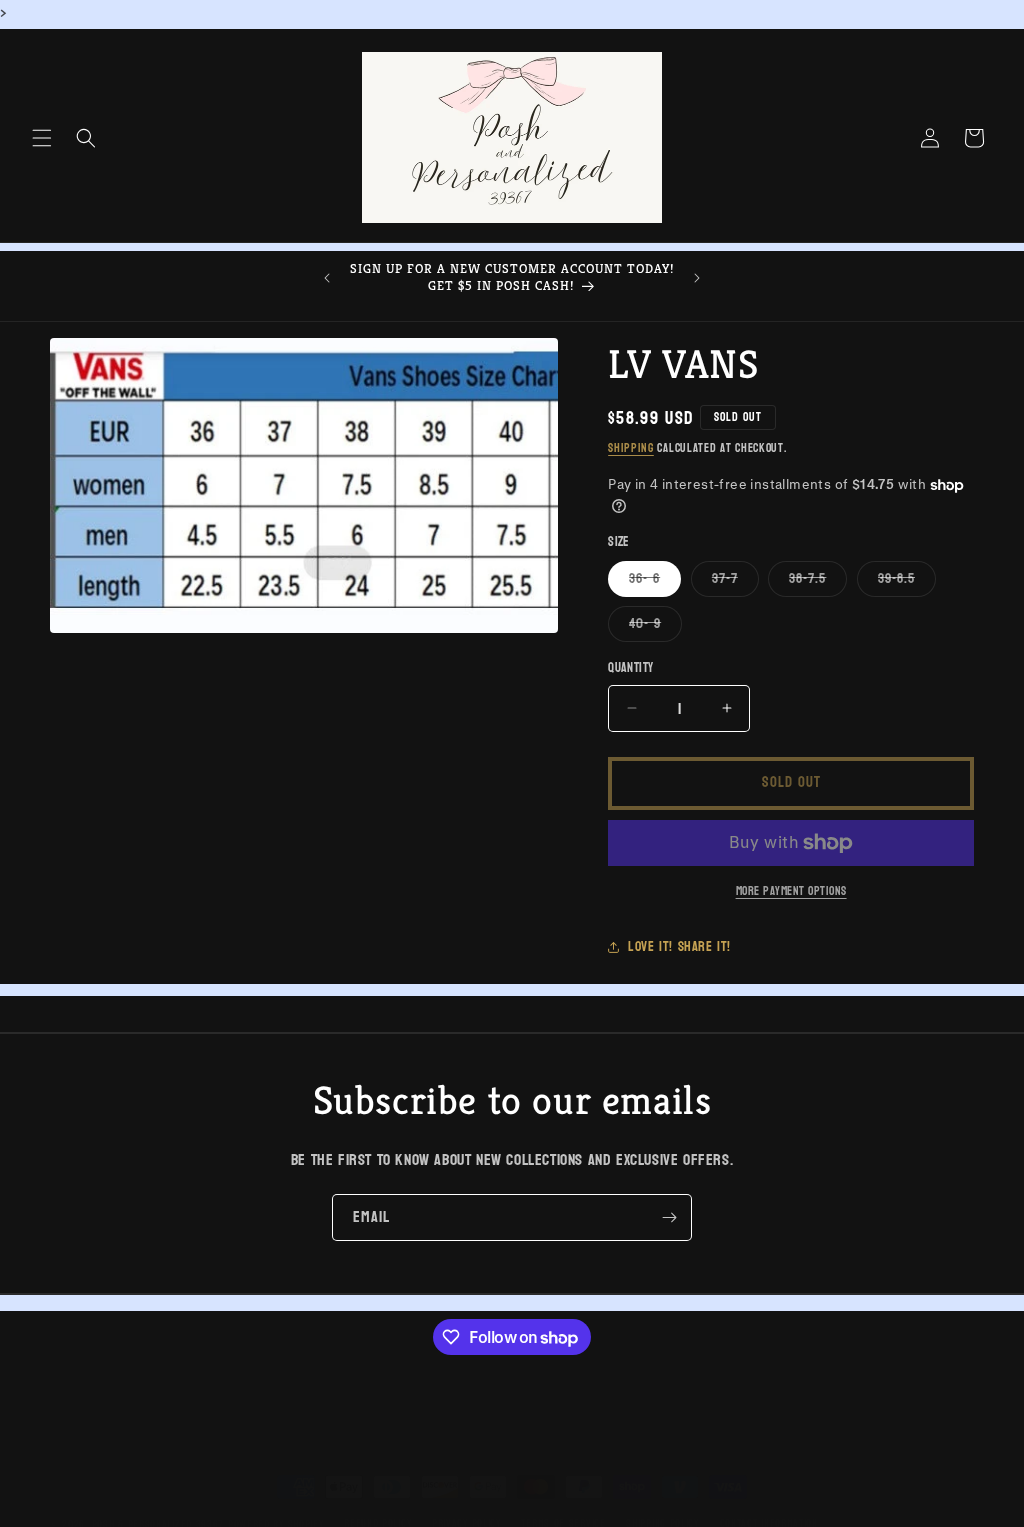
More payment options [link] (791, 891)
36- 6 (655, 581)
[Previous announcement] (327, 278)
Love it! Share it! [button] (679, 946)
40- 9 (655, 626)
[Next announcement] (697, 278)
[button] (42, 138)
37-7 (735, 581)
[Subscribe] (669, 1217)
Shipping (631, 448)
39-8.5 (907, 581)
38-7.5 (818, 581)
